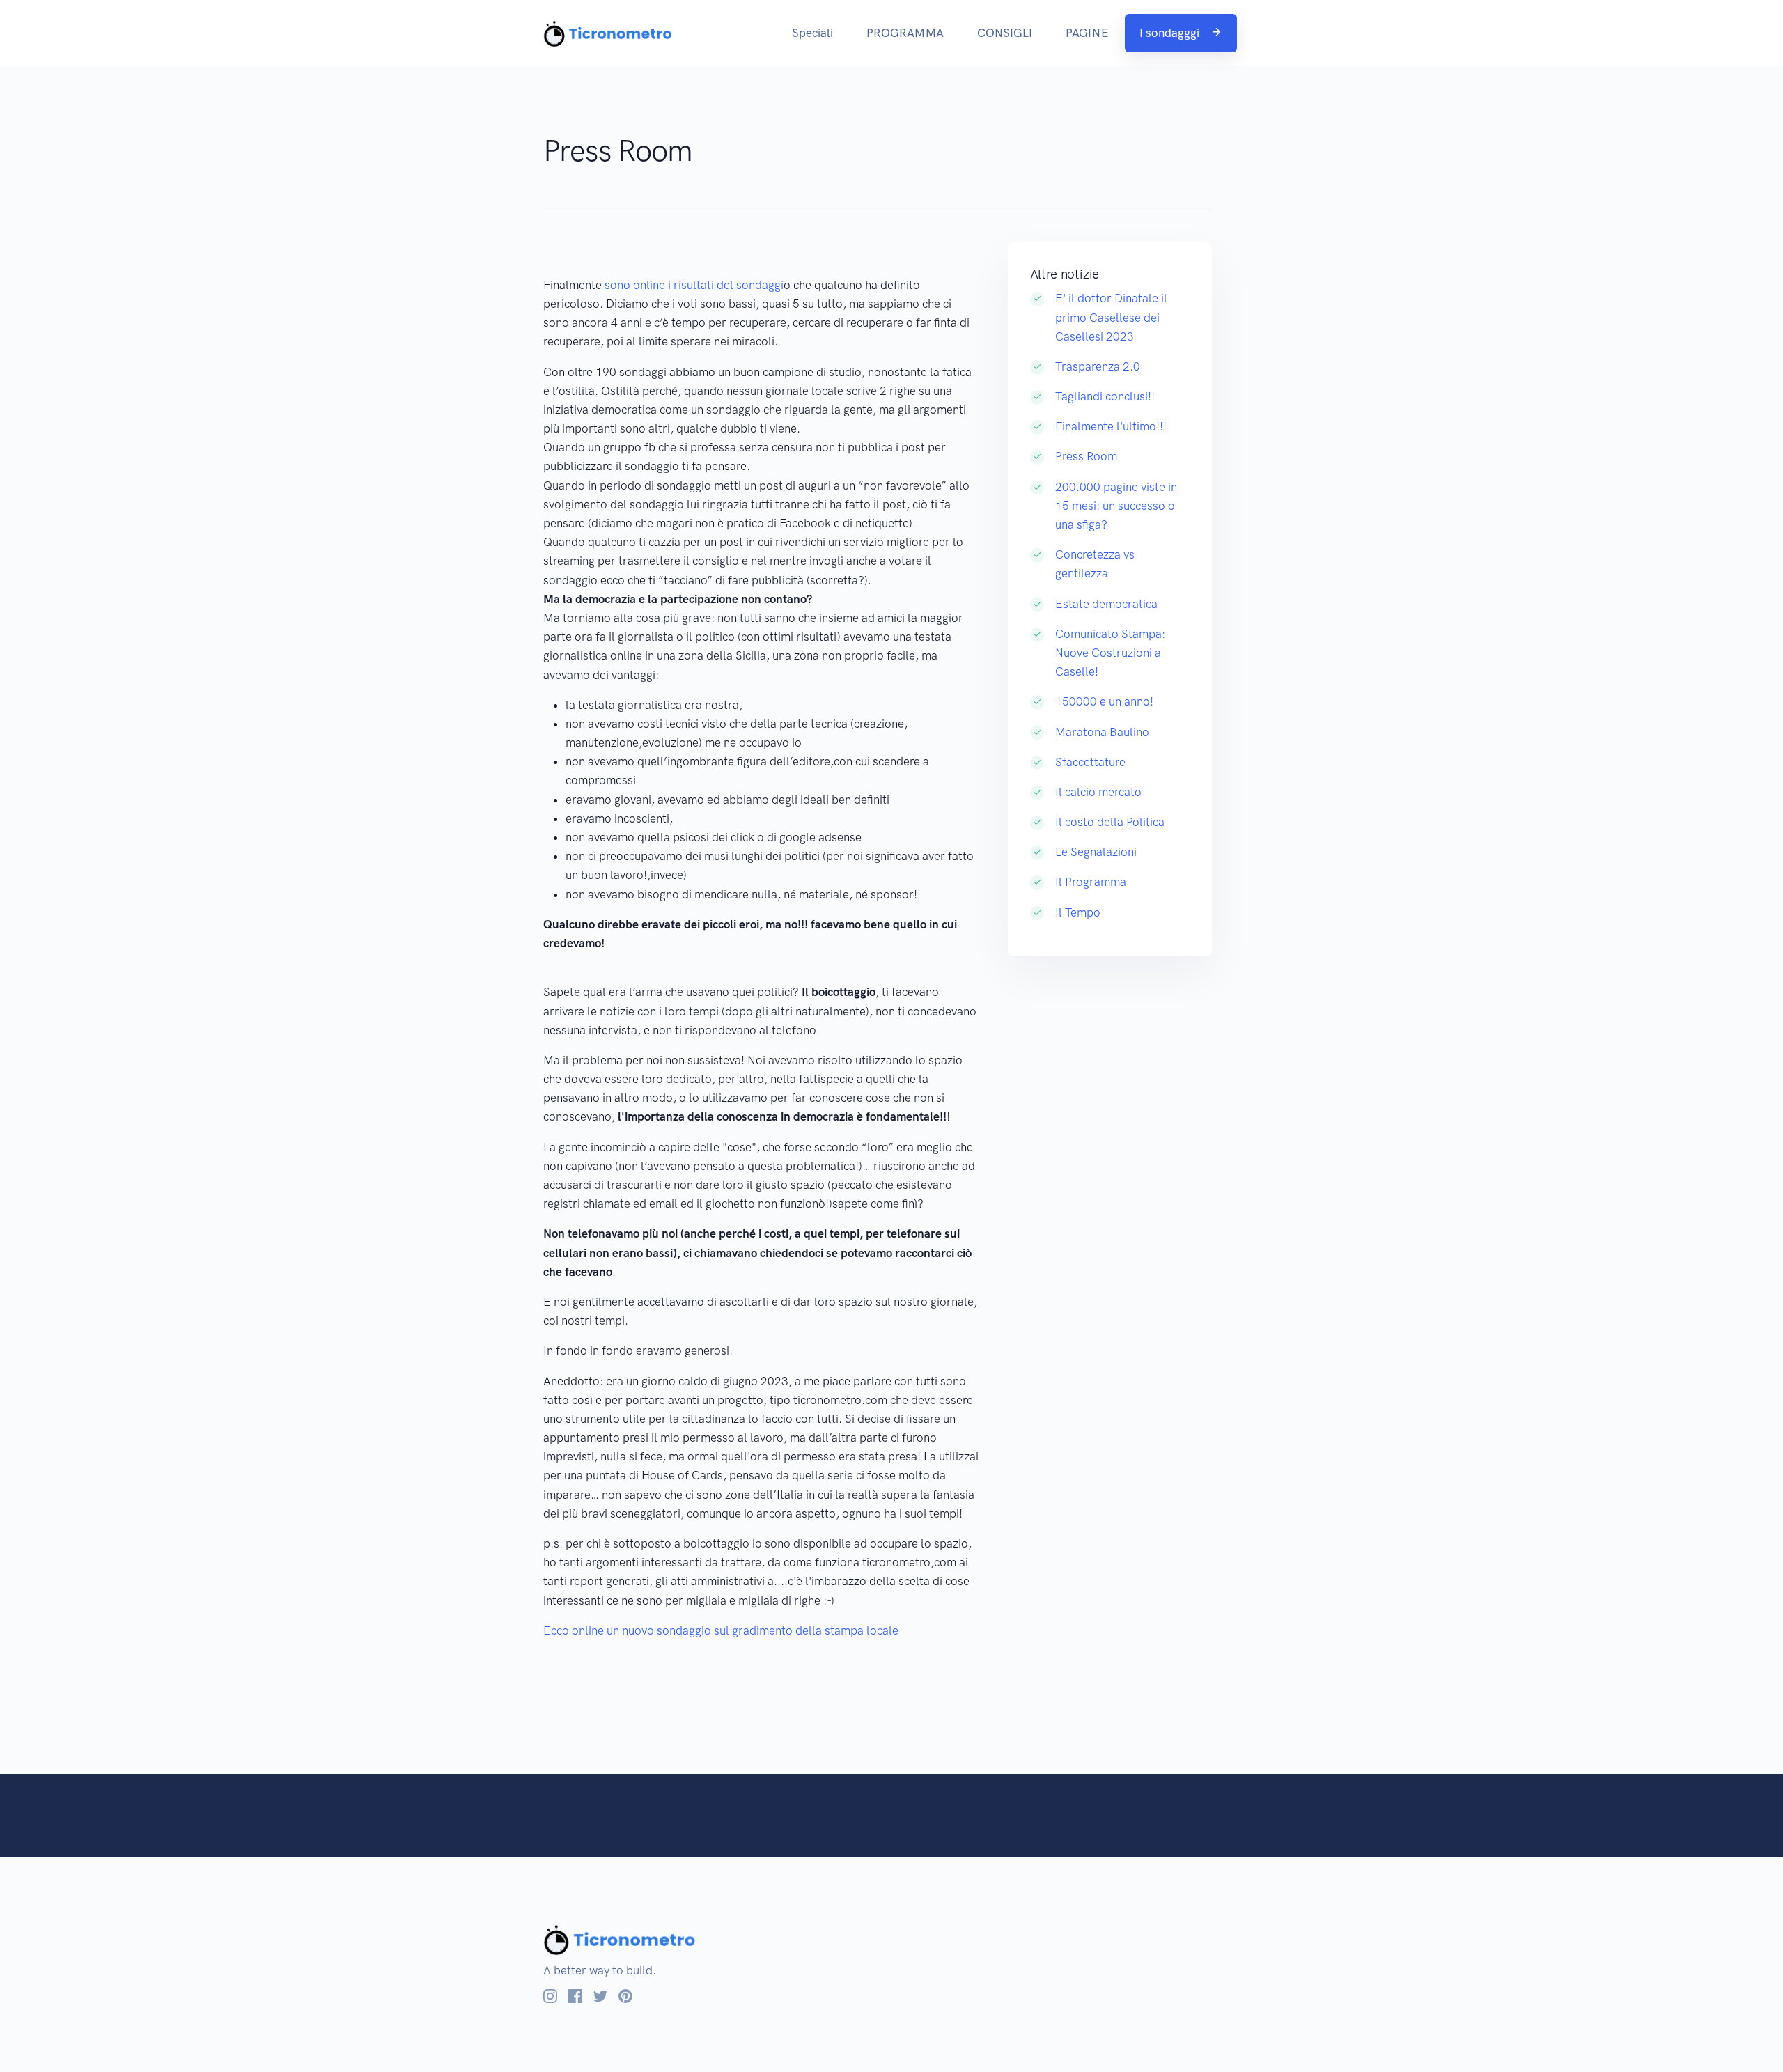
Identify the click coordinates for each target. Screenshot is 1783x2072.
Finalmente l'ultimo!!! (1111, 426)
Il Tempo (1078, 912)
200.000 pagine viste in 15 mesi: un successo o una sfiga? (1116, 506)
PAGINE (1087, 33)
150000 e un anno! (1104, 701)
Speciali (812, 33)
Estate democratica (1106, 604)
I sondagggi (1171, 33)
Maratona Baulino (1102, 732)
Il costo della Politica (1110, 822)
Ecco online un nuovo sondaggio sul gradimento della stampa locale (721, 1630)
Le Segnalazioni (1096, 852)
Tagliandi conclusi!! (1105, 396)
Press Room (1086, 456)
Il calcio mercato (1098, 792)
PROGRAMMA (905, 33)
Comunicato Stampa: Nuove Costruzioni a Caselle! (1110, 653)
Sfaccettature (1090, 762)
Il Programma (1091, 882)
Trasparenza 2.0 (1098, 366)
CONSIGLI (1005, 33)
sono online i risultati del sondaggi (693, 285)
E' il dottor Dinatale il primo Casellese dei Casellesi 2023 (1111, 317)
